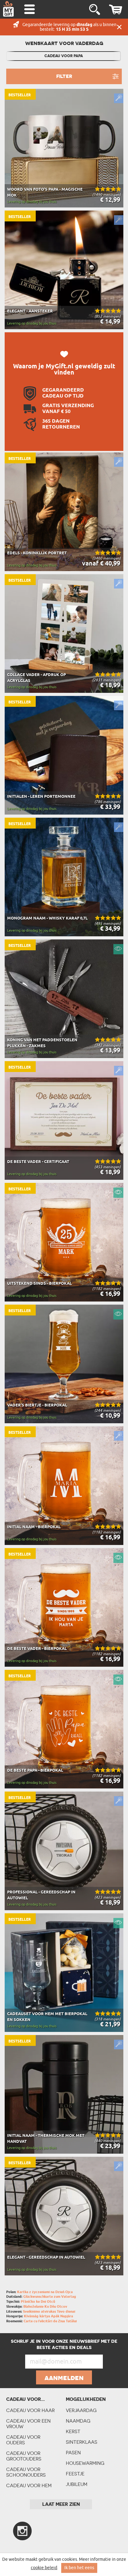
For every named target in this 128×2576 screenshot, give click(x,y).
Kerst (73, 2431)
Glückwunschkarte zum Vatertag (50, 2297)
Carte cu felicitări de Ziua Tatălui (50, 2321)
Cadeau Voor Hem (29, 2485)
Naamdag (78, 2421)
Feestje (75, 2474)
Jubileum (77, 2484)
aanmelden (64, 2378)
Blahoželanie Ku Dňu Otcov (45, 2307)
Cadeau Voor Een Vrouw (28, 2424)
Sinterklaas (82, 2442)
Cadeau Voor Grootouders (24, 2456)
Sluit (119, 27)
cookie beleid (44, 2568)
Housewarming (85, 2463)
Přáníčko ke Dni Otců (38, 2302)
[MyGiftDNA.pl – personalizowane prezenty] (8, 9)
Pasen (73, 2453)
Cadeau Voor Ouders (23, 2440)
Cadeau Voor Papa (64, 56)
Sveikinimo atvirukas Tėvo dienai (49, 2312)
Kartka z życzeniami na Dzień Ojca (45, 2292)
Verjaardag (81, 2410)
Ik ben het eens (79, 2568)
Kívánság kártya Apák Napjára (48, 2316)
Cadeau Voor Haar (30, 2410)
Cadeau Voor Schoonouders (26, 2472)
